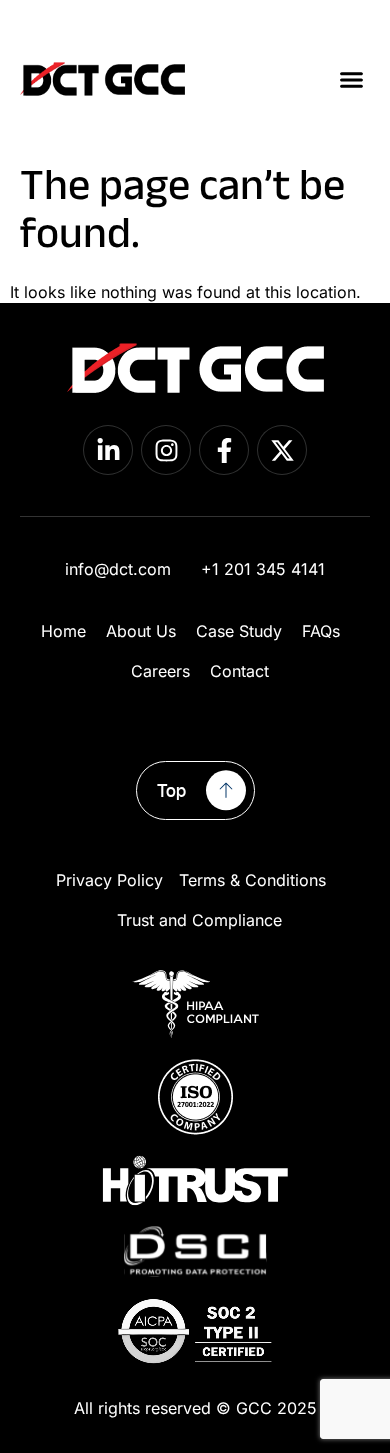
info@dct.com (118, 569)
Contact (239, 671)
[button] (352, 80)
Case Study (239, 631)
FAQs (321, 631)
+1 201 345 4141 (263, 569)
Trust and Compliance (199, 920)
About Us (141, 631)
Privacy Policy (109, 880)
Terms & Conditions (252, 880)
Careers (160, 671)
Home (63, 631)
